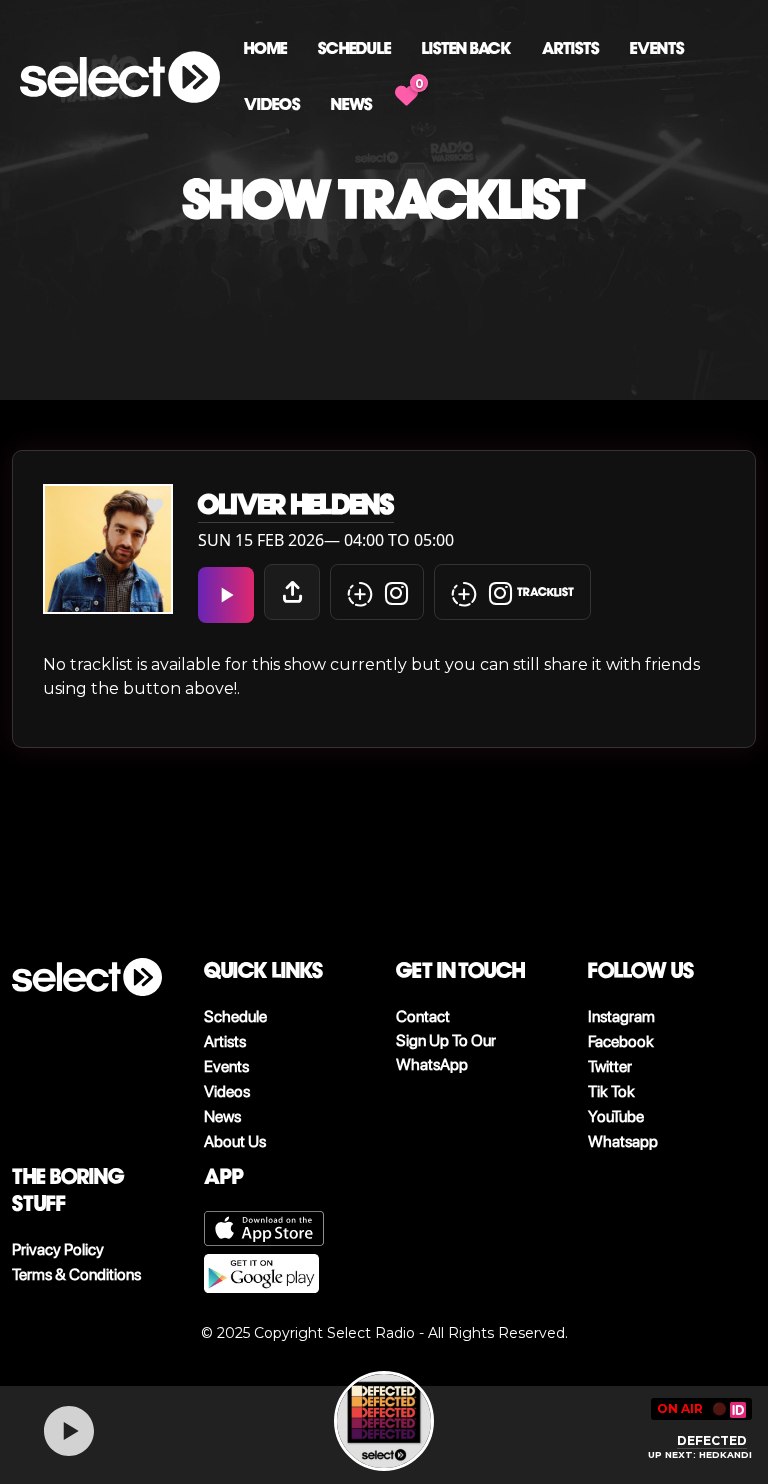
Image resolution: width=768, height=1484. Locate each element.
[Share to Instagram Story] (377, 592)
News (222, 1116)
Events (657, 48)
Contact (423, 1016)
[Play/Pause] (69, 1431)
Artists (570, 48)
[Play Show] (226, 595)
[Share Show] (292, 592)
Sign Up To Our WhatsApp (446, 1052)
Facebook (621, 1041)
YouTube (616, 1116)
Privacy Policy (58, 1249)
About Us (235, 1141)
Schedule (354, 48)
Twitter (610, 1066)
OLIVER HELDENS (296, 505)
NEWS (351, 104)
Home (265, 48)
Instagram (621, 1016)
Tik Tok (611, 1091)
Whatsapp (623, 1141)
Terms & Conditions (76, 1274)
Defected (712, 1440)
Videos (272, 104)
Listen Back (466, 48)
